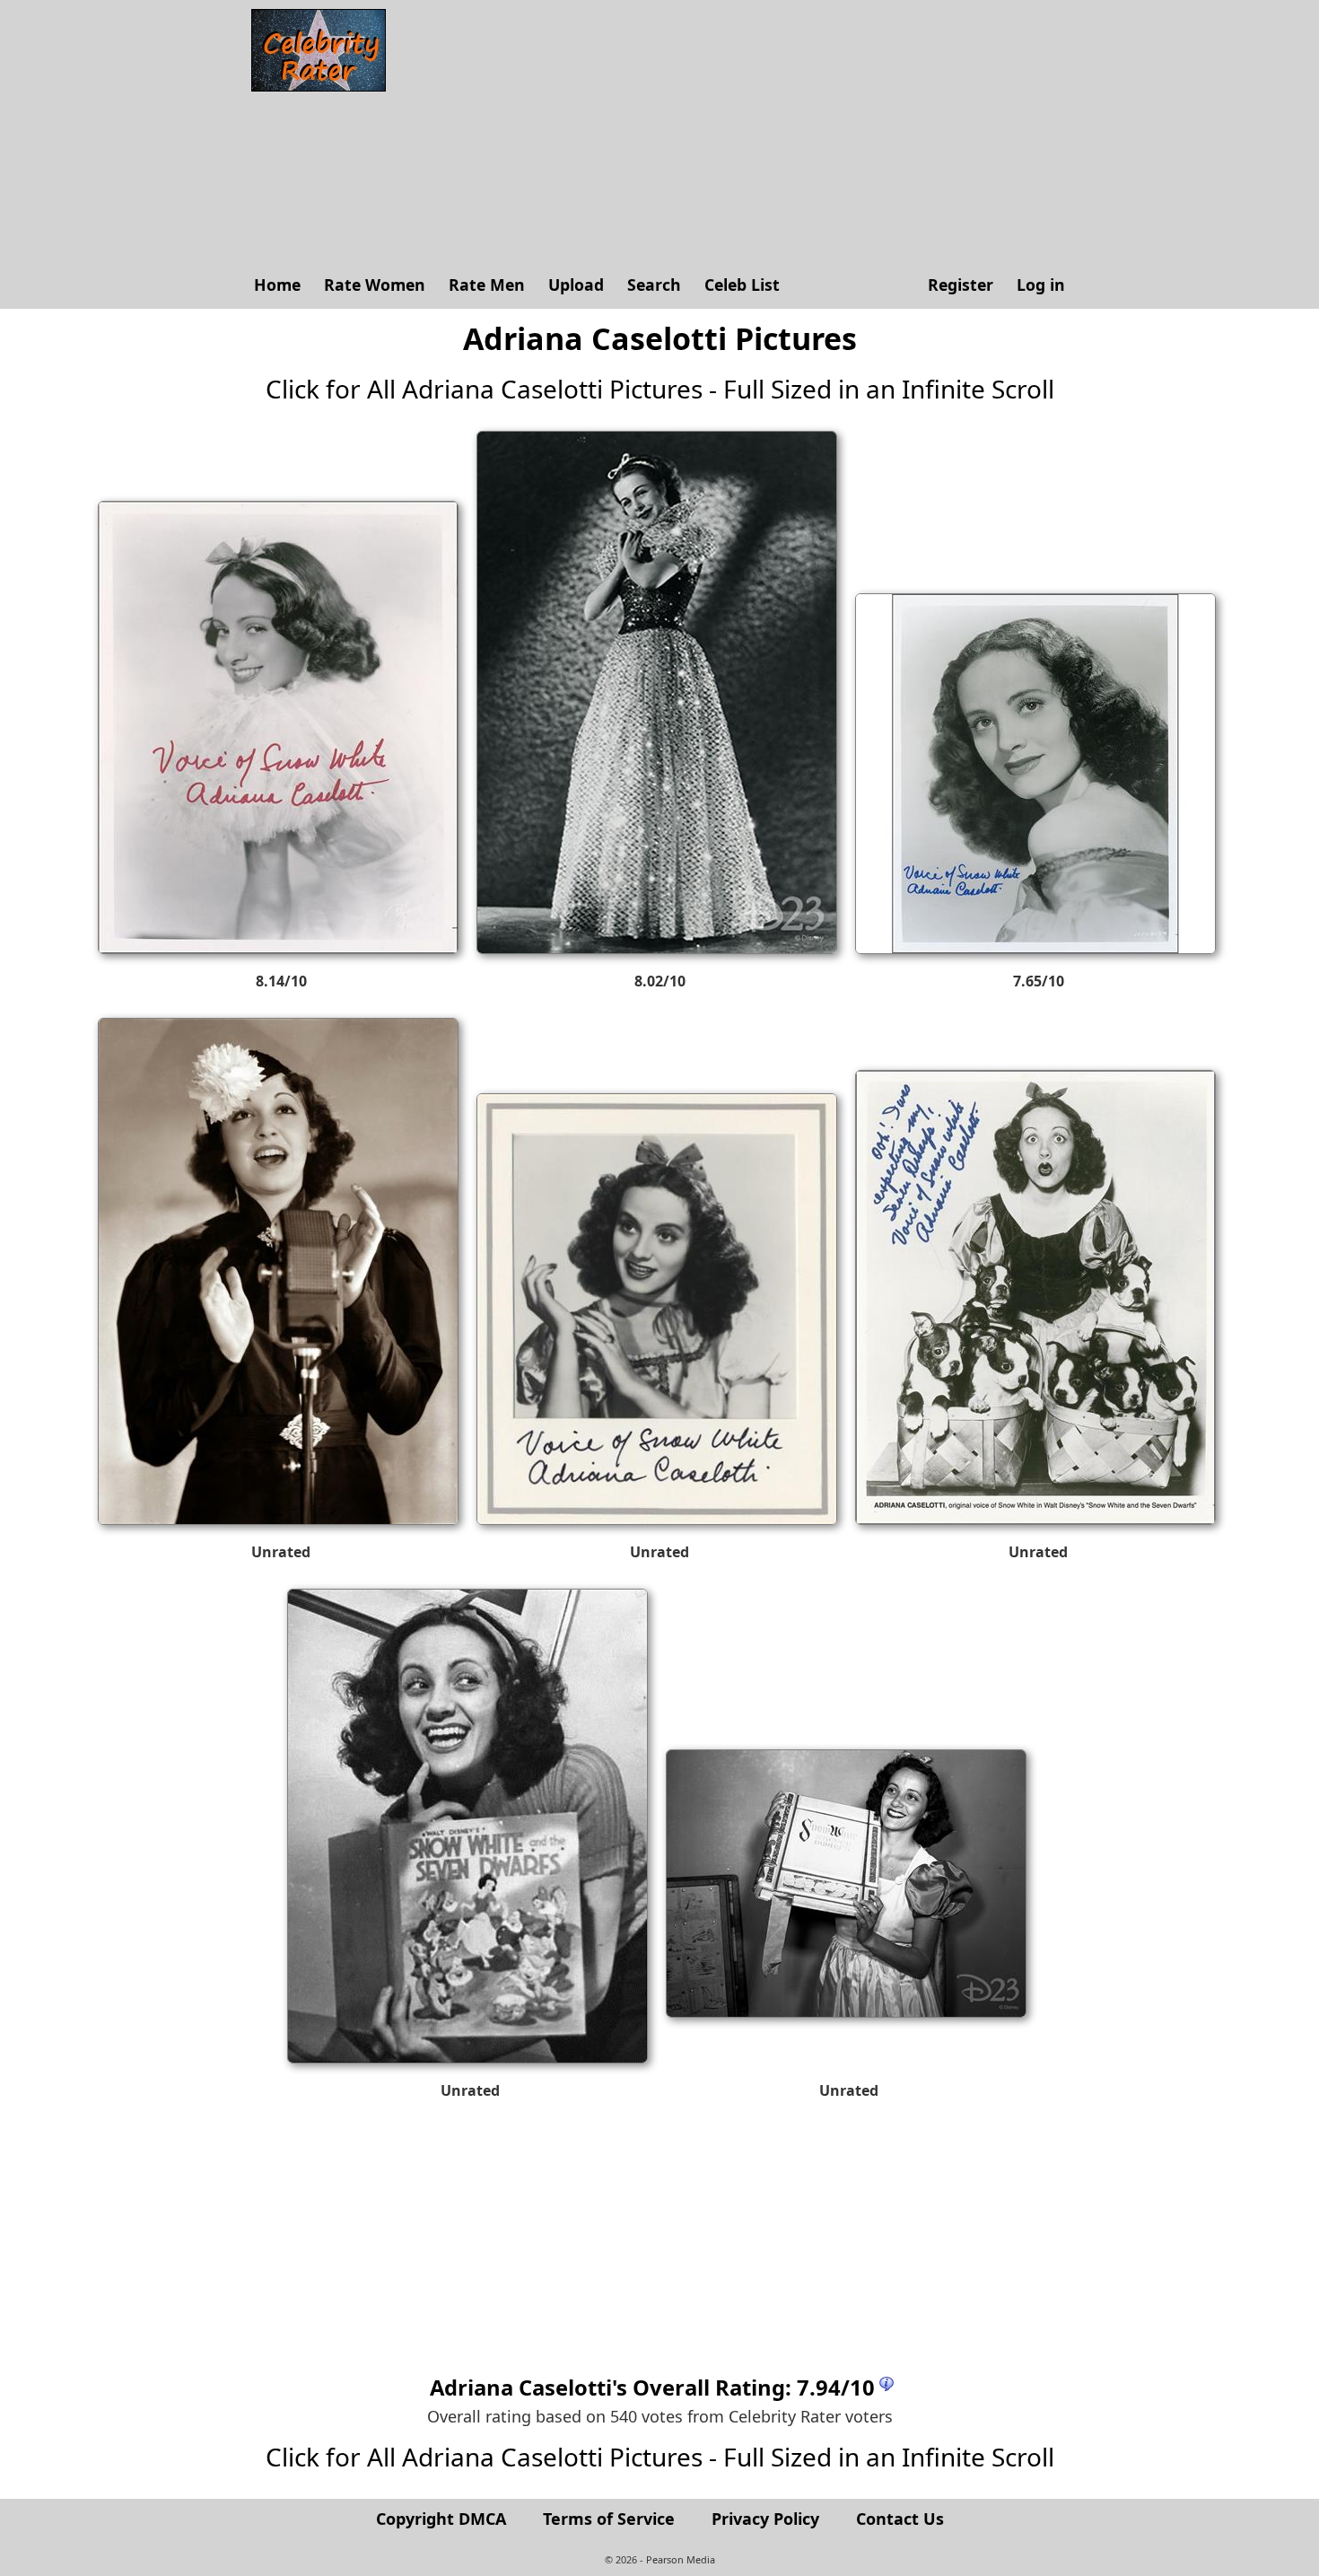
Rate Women (375, 285)
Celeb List (742, 285)
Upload (576, 285)
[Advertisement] (736, 135)
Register (961, 285)
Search (654, 285)
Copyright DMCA (441, 2519)
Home (277, 285)
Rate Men (487, 285)
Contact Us (900, 2519)
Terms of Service (609, 2519)
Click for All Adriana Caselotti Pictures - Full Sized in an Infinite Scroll (660, 389)
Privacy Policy (765, 2519)
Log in (1041, 285)
